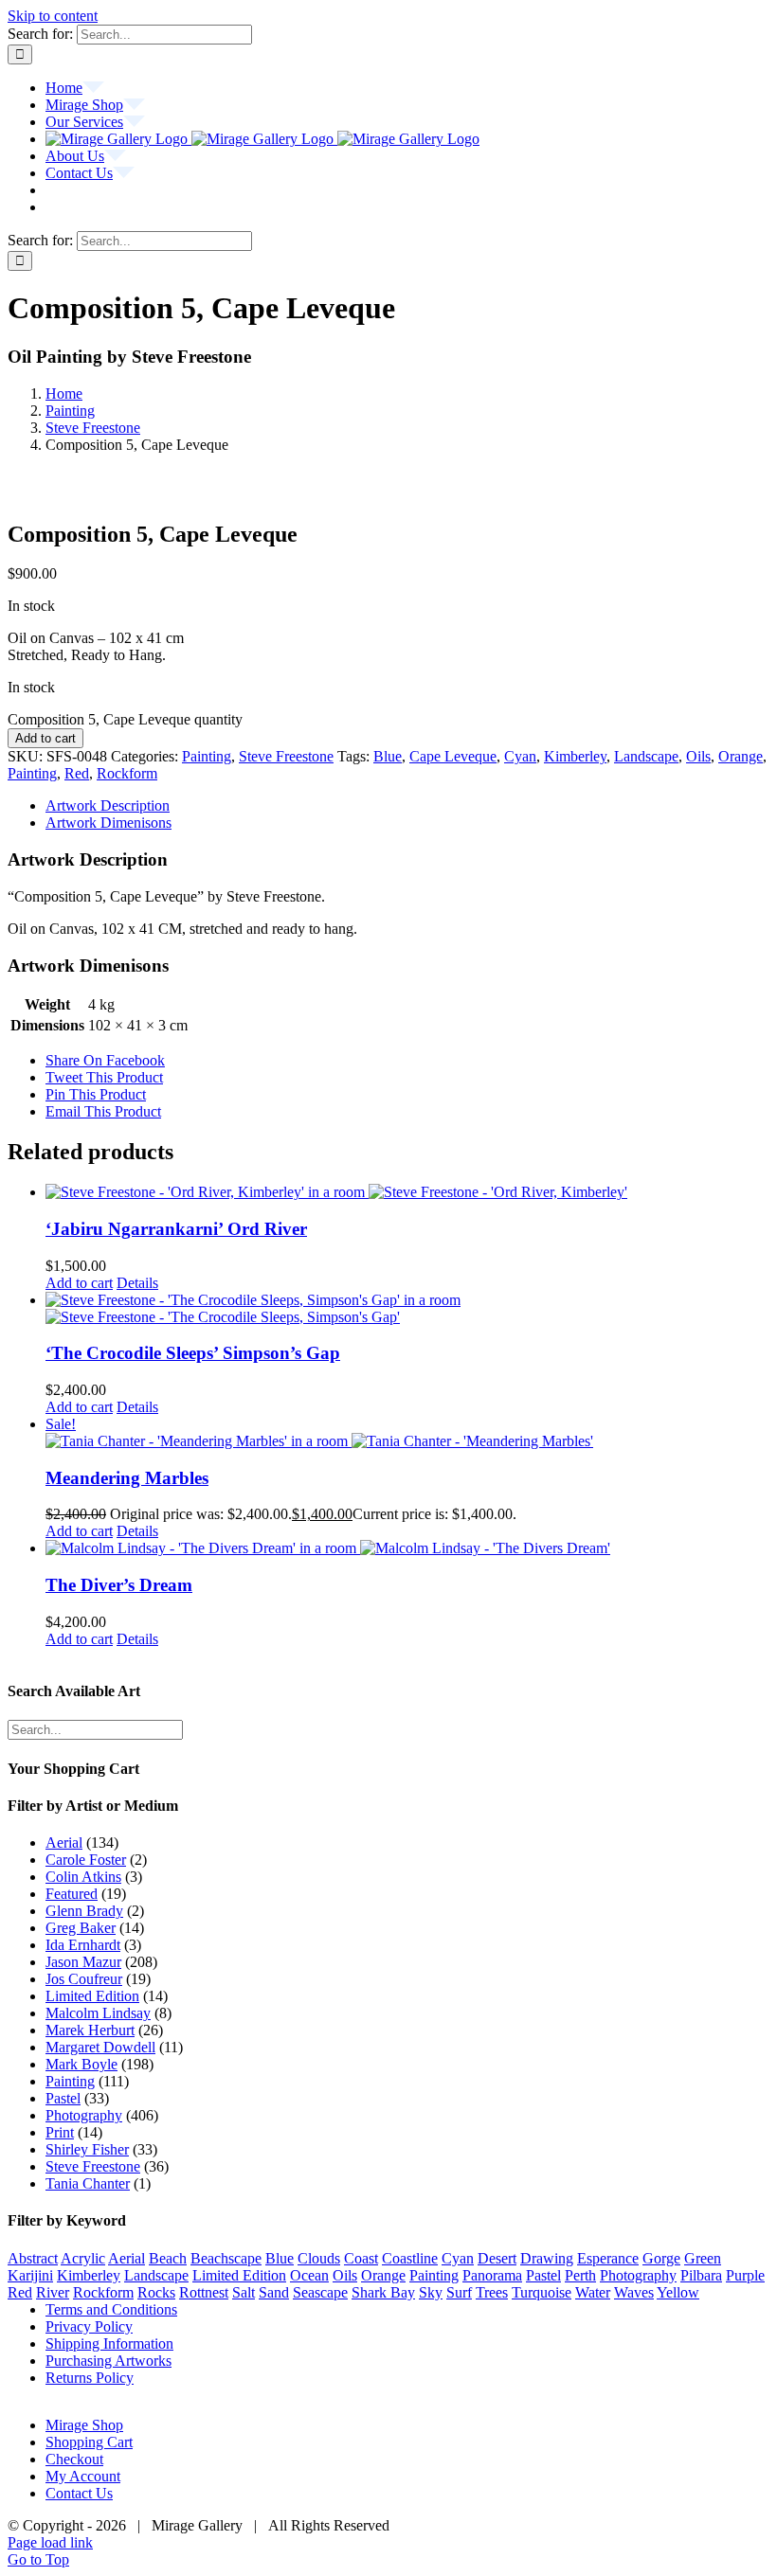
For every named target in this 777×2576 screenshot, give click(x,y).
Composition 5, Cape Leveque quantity (125, 719)
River (53, 2292)
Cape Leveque (453, 756)
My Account (83, 2476)
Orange (741, 756)
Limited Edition (92, 1996)
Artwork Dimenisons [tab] (108, 823)
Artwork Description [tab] (108, 805)
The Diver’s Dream (119, 1585)
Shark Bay (383, 2292)
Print (60, 2132)
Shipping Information (109, 2343)
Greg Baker (81, 1928)
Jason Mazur (83, 1962)
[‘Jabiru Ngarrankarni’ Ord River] (407, 1192)
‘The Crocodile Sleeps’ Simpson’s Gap (193, 1353)
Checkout (74, 2459)
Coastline (410, 2258)
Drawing (547, 2258)
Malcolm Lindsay (98, 2013)
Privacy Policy (89, 2326)
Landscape (646, 756)
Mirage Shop (84, 2425)
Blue (388, 756)
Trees (492, 2292)
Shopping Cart (89, 2442)
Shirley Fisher (87, 2149)
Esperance (608, 2258)
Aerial (64, 1843)
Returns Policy (90, 2378)
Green (703, 2258)
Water (593, 2292)
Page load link (50, 2542)
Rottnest (204, 2292)
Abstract (33, 2258)
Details (137, 1283)
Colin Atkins (83, 1877)
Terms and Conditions (111, 2309)
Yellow (678, 2292)
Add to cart (45, 738)
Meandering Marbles (127, 1478)
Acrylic (83, 2258)
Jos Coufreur (84, 1979)
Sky (431, 2292)
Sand (274, 2292)
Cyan (520, 756)
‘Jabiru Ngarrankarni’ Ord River (176, 1229)
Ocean (309, 2275)
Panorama (492, 2275)
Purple (745, 2275)
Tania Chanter (88, 2183)
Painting (207, 756)
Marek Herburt (90, 2030)
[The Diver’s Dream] (407, 1548)
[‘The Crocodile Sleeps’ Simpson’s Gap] (407, 1309)
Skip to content (53, 16)
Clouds (319, 2258)
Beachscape (226, 2258)
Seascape (320, 2292)
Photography (84, 2115)
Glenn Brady (84, 1911)
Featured (72, 1894)
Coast (361, 2258)
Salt (244, 2292)
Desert (497, 2258)
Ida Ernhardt (83, 1945)
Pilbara (701, 2275)
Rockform (127, 773)
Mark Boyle (81, 2064)
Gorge (661, 2258)
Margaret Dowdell (100, 2047)
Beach (168, 2258)
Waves (634, 2292)
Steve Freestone (286, 756)
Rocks (156, 2292)
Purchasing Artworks (108, 2361)
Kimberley (575, 756)
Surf (459, 2292)
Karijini (30, 2275)
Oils (698, 756)
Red (77, 773)
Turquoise (542, 2292)
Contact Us (79, 2493)
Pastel (63, 2098)
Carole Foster (86, 1860)
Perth (580, 2275)
